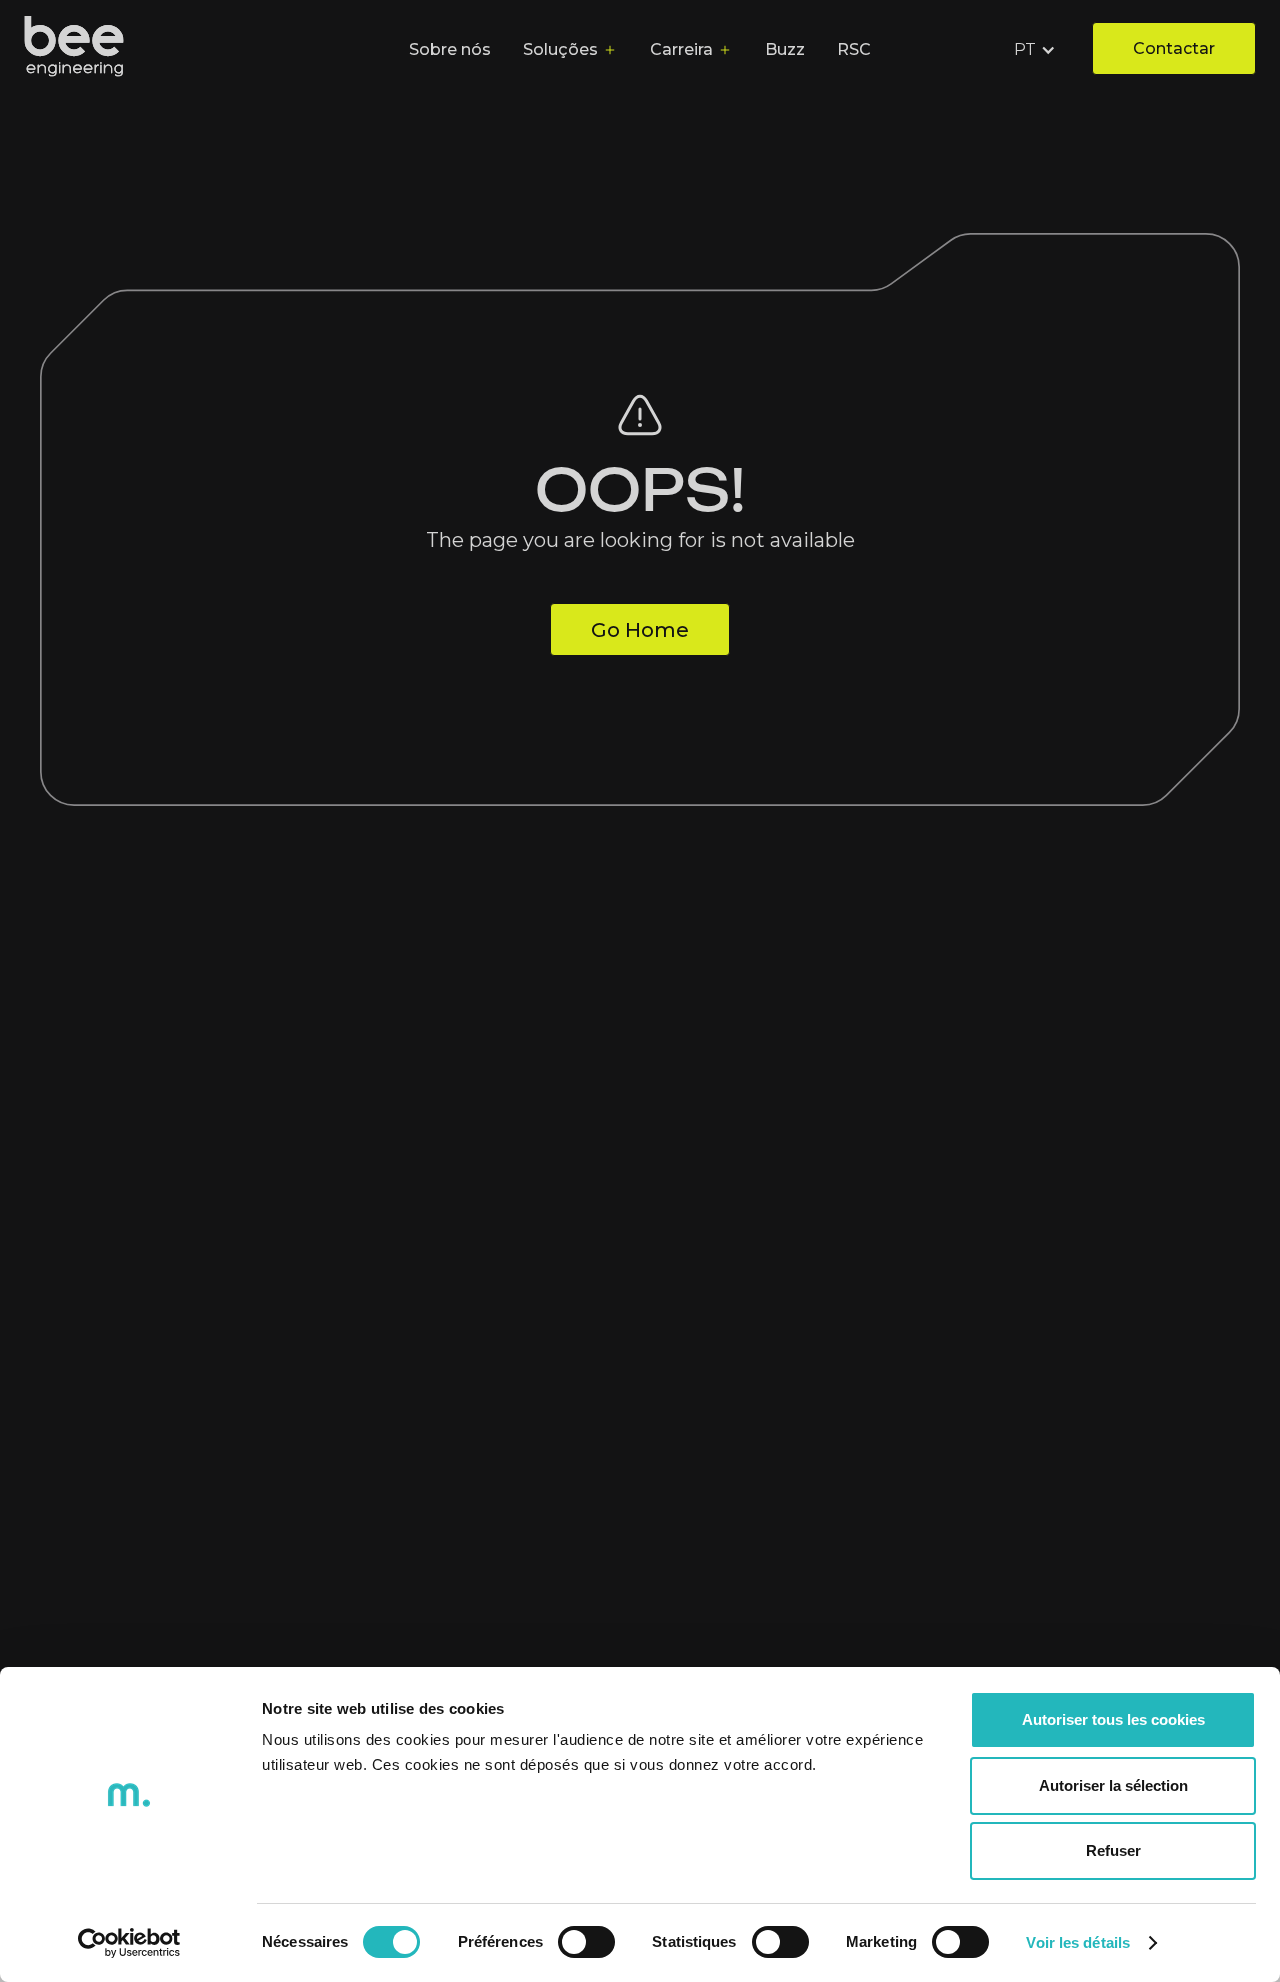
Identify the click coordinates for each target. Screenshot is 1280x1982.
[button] (1037, 50)
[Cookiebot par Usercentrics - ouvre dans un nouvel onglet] (129, 1943)
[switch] (586, 1942)
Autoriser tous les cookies (1113, 1719)
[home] (74, 50)
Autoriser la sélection (1113, 1785)
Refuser (1113, 1850)
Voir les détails (1078, 1942)
